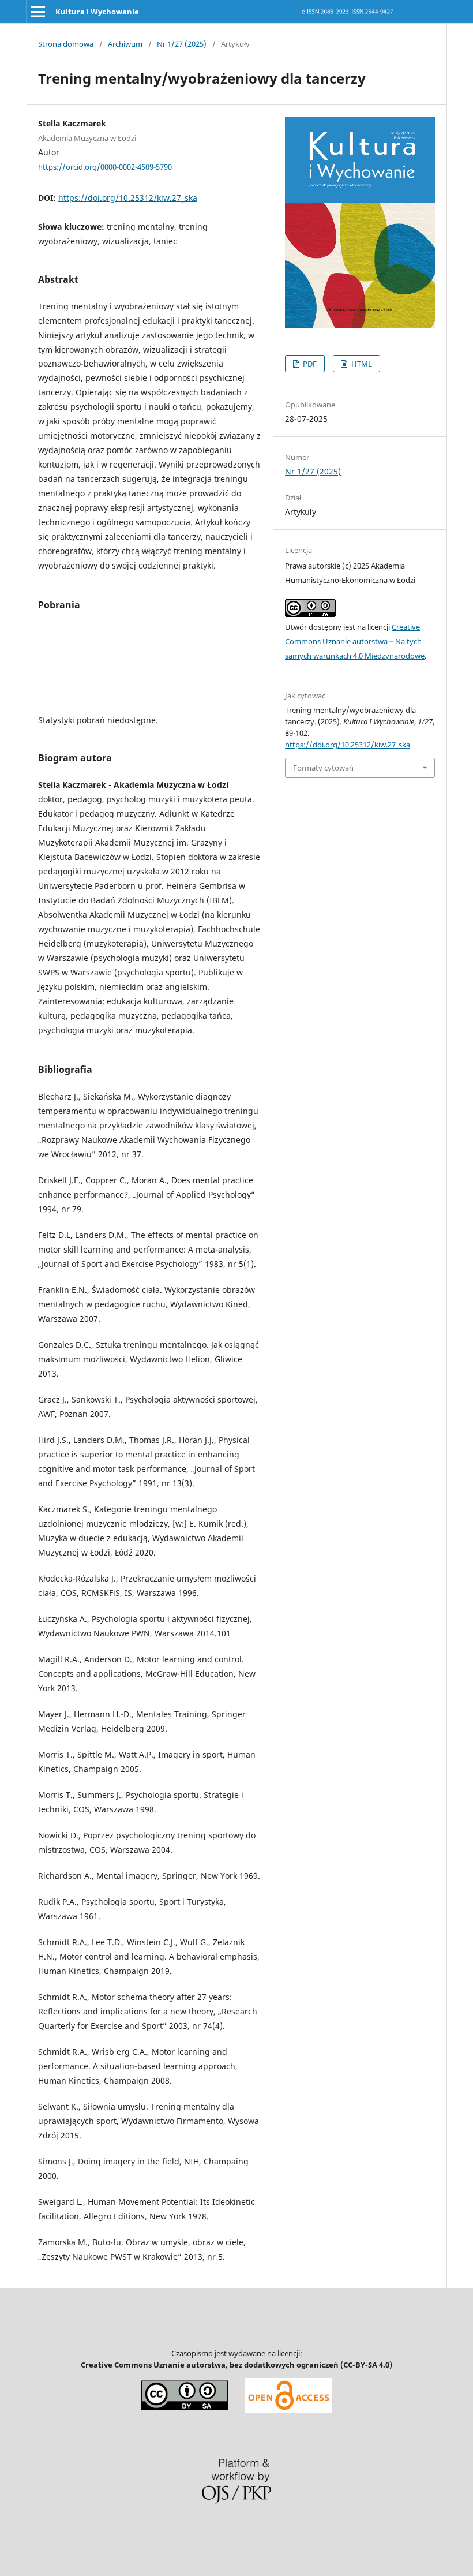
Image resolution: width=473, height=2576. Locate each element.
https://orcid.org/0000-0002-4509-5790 (105, 166)
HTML (361, 364)
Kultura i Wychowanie (97, 12)
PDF (309, 364)
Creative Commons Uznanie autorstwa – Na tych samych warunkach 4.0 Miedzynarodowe (355, 641)
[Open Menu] (38, 12)
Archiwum (125, 44)
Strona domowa (66, 44)
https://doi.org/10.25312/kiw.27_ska (128, 198)
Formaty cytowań (323, 768)
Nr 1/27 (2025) (182, 44)
